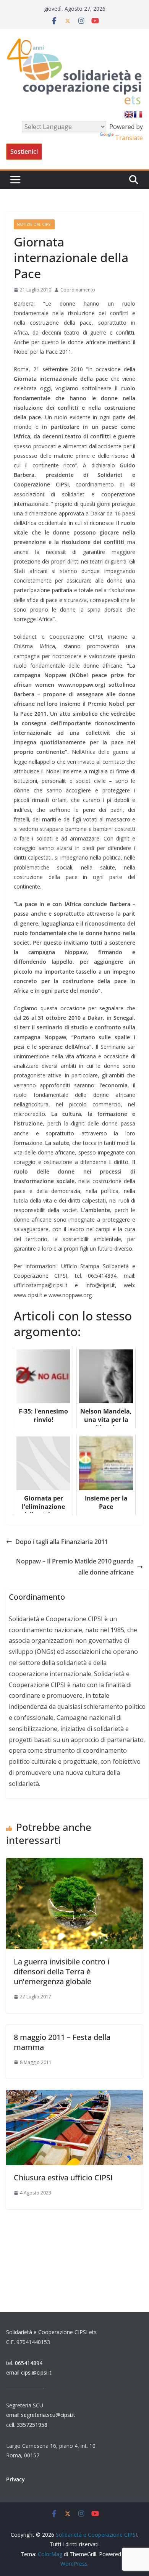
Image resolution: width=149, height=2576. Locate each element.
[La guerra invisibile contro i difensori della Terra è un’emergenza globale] (74, 1863)
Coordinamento (78, 290)
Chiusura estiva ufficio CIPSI (63, 2178)
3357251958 (32, 2425)
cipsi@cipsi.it (36, 2372)
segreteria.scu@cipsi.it (48, 2415)
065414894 (29, 2363)
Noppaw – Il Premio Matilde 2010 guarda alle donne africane (75, 1567)
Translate (129, 138)
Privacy (15, 2479)
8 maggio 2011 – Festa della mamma (62, 2042)
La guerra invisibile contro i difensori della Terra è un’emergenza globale (62, 1971)
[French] (138, 114)
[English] (129, 114)
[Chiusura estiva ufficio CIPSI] (74, 2095)
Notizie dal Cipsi (34, 224)
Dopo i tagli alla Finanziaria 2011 (62, 1542)
